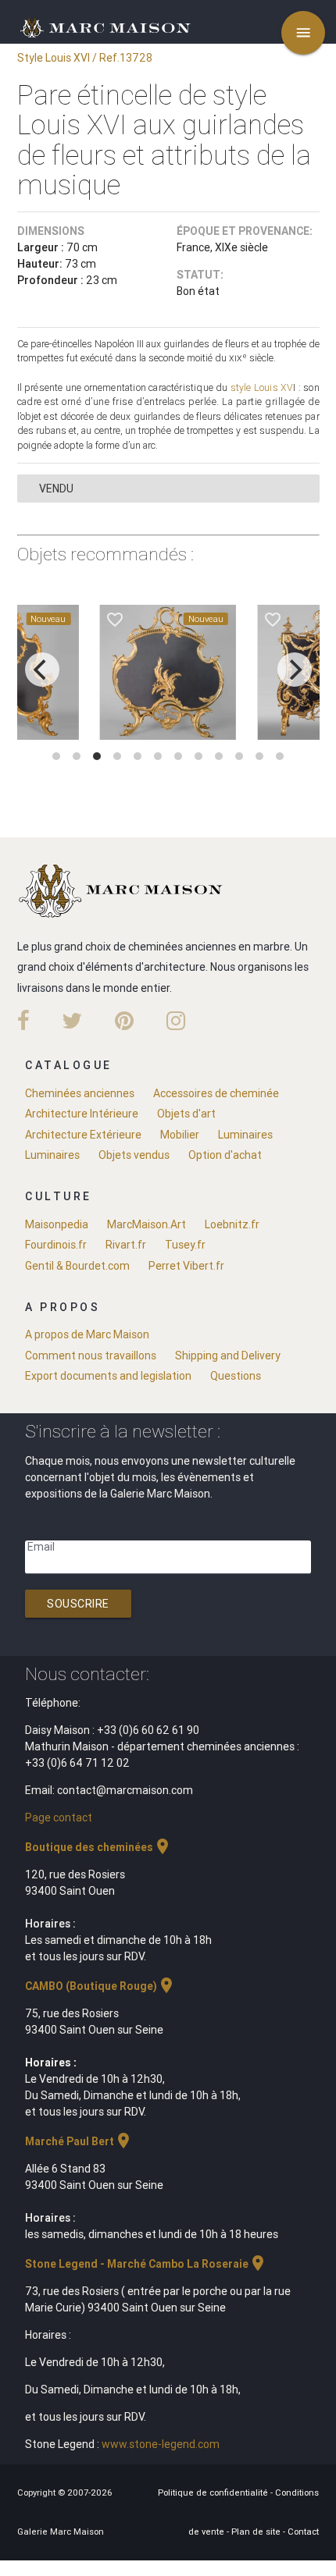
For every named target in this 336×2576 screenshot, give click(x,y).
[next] (295, 670)
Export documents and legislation (108, 1376)
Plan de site (257, 2532)
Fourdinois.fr (56, 1245)
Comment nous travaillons (91, 1356)
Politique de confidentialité (214, 2493)
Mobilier (180, 1135)
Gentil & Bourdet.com (77, 1266)
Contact (303, 2532)
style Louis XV (262, 387)
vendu (56, 489)
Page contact (59, 1817)
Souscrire (78, 1604)
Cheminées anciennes (80, 1093)
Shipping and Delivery (228, 1356)
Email (41, 1547)
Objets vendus (134, 1155)
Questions (236, 1376)
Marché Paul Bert (79, 2141)
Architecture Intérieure (82, 1114)
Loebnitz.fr (232, 1224)
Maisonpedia (57, 1224)
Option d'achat (225, 1155)
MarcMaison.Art (147, 1224)
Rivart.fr (126, 1245)
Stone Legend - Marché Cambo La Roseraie (146, 2264)
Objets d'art (186, 1114)
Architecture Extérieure (83, 1135)
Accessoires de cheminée (216, 1093)
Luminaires (245, 1135)
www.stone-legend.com (161, 2444)
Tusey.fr (185, 1245)
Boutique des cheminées (98, 1847)
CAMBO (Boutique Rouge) (100, 1986)
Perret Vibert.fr (186, 1266)
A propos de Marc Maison (87, 1334)
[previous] (42, 670)
